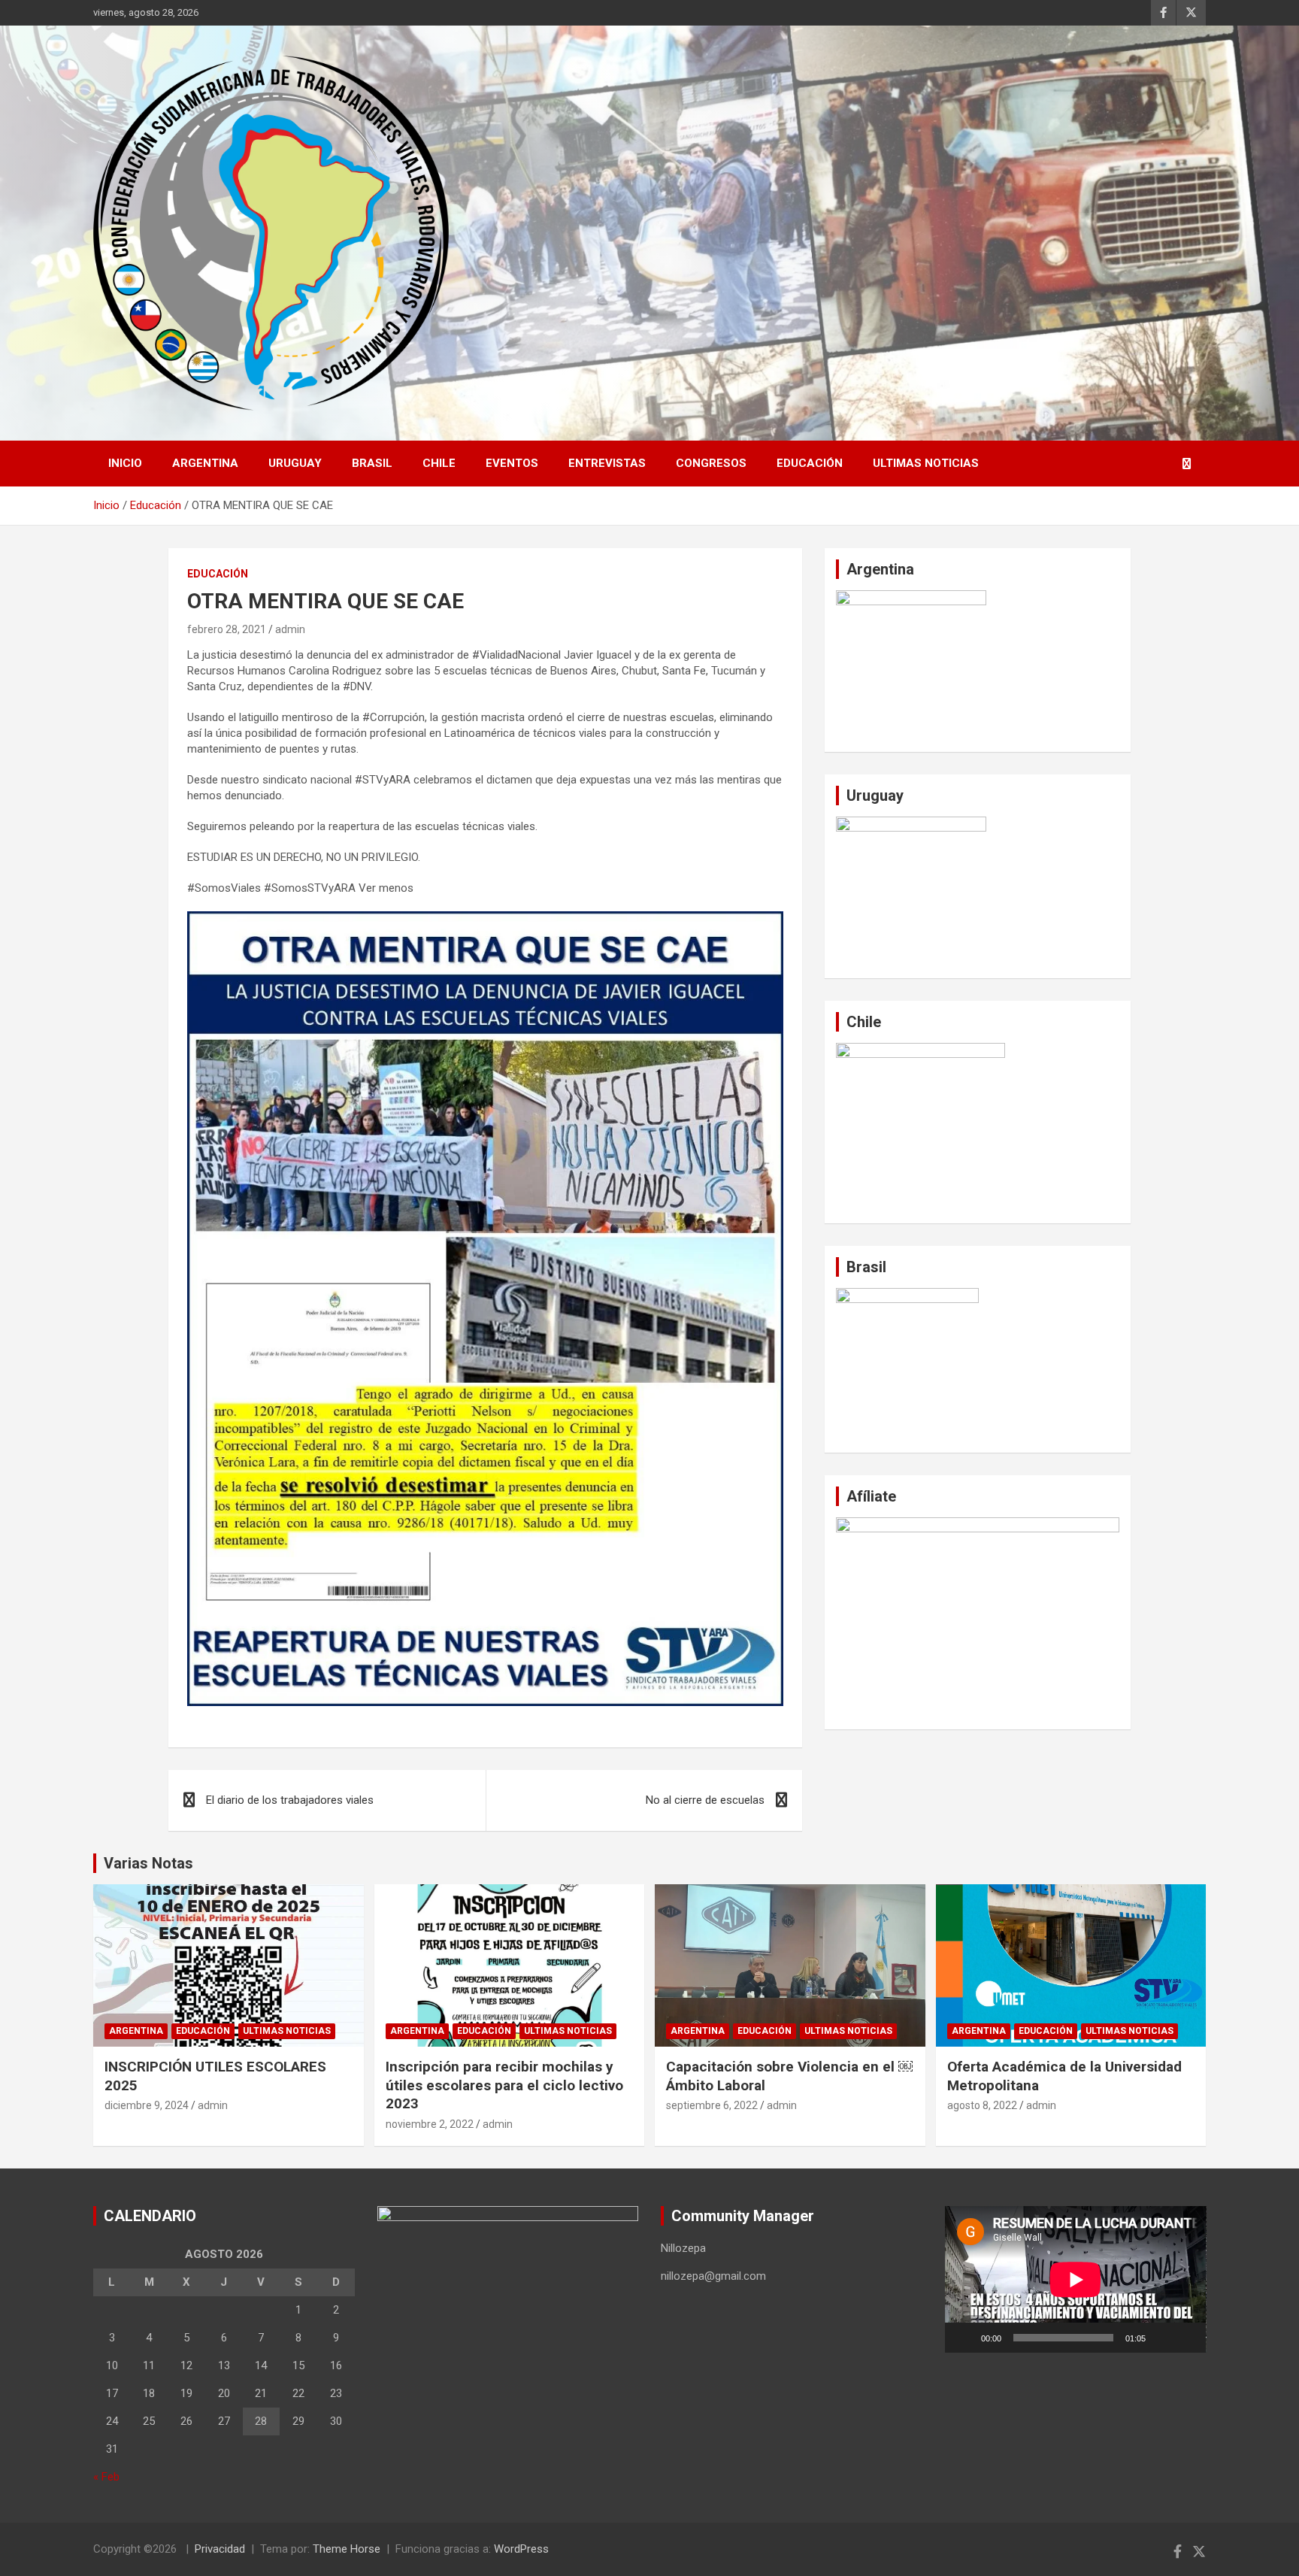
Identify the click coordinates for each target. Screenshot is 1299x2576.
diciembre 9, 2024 (147, 2105)
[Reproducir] (964, 2338)
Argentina (205, 463)
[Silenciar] (1162, 2338)
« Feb (106, 2477)
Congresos (711, 463)
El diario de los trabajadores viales (290, 1800)
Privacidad (220, 2549)
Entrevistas (607, 463)
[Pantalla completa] (1186, 2338)
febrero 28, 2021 (227, 629)
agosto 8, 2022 (982, 2105)
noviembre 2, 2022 (430, 2124)
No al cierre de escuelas (705, 1800)
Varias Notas (148, 1863)
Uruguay (295, 463)
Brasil (372, 463)
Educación (810, 463)
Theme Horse (347, 2549)
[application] (1076, 2279)
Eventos (512, 463)
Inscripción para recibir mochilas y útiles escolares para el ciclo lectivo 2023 (504, 2085)
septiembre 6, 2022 (712, 2105)
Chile (439, 463)
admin (290, 629)
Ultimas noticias (926, 463)
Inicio (125, 463)
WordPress (521, 2549)
